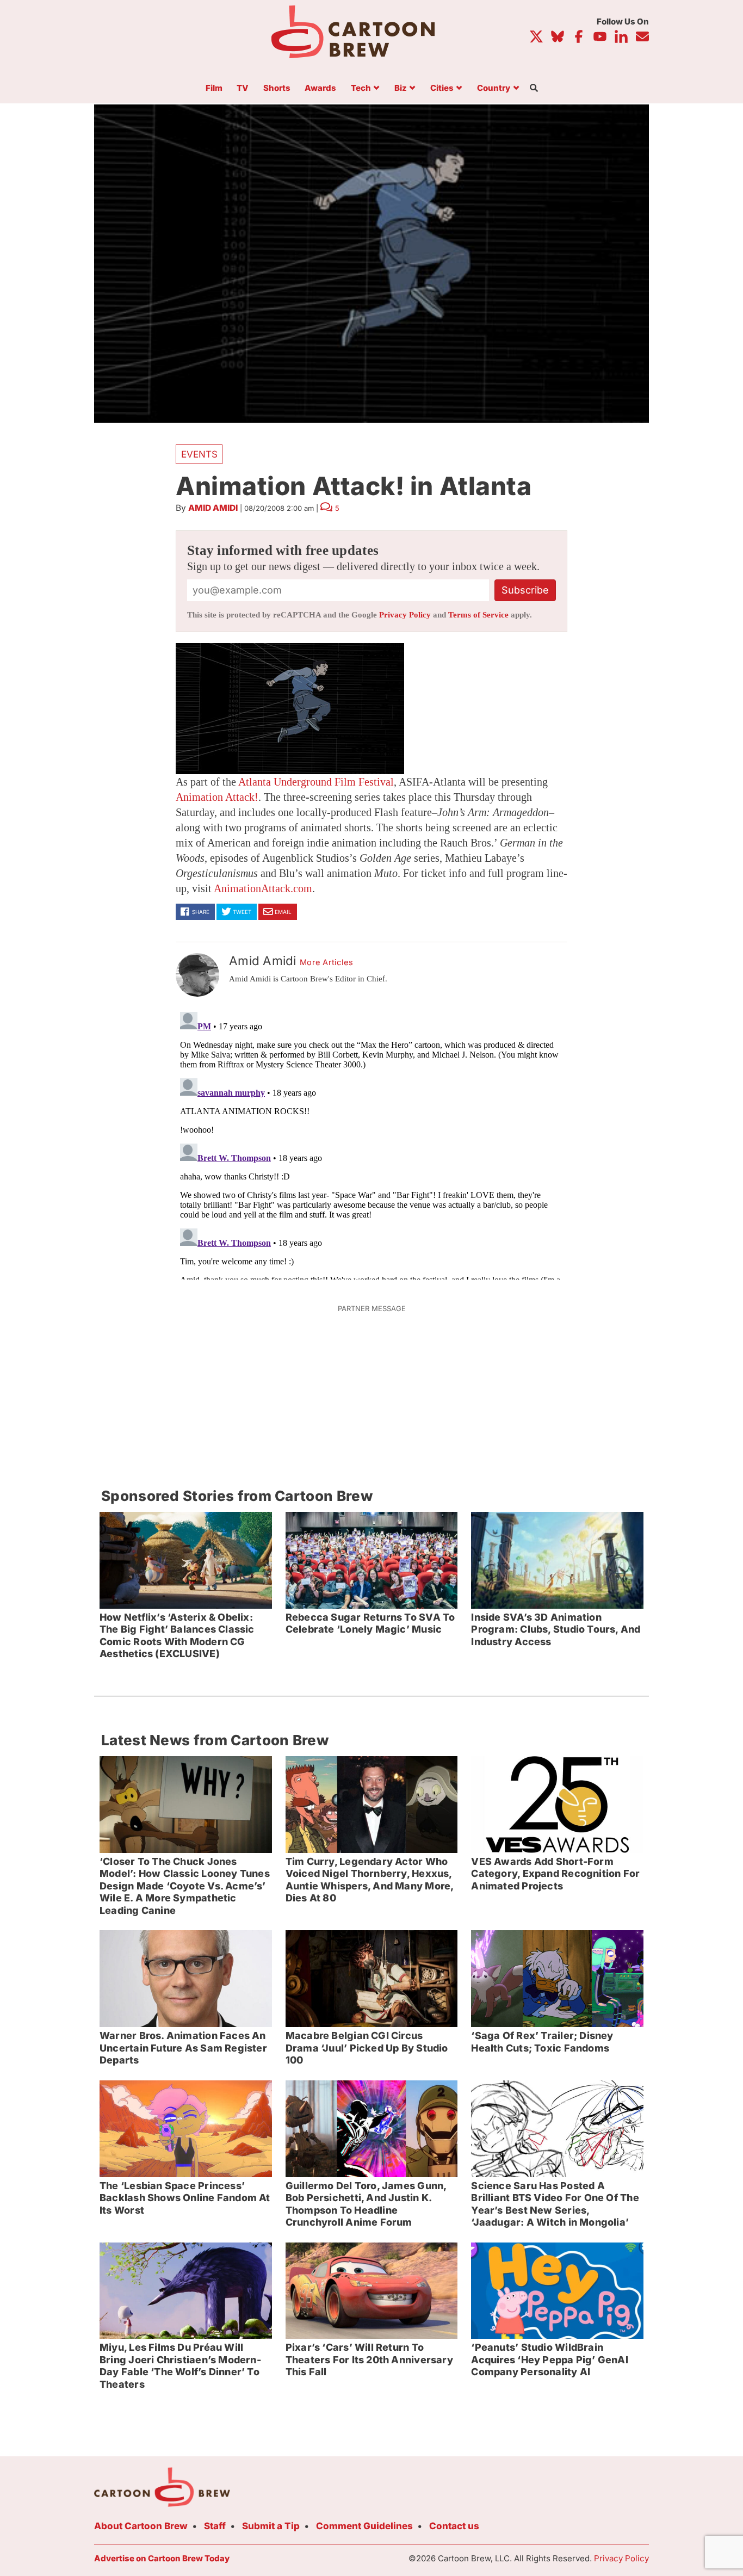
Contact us (454, 2526)
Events (199, 454)
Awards (320, 88)
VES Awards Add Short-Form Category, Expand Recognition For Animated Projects (555, 1874)
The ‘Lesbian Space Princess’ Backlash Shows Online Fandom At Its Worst (185, 2198)
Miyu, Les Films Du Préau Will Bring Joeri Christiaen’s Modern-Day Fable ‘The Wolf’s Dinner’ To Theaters (180, 2366)
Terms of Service (478, 615)
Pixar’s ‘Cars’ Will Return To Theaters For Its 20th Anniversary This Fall (369, 2359)
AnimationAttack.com (263, 888)
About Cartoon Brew (141, 2526)
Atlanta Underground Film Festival (316, 782)
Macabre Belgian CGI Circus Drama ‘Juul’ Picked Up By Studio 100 (367, 2048)
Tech (361, 88)
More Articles (327, 962)
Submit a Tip (271, 2526)
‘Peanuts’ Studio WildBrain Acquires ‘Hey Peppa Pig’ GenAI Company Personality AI (549, 2359)
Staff (215, 2526)
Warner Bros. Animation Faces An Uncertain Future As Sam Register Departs (183, 2048)
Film (214, 88)
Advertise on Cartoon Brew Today (162, 2558)
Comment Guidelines (364, 2526)
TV (243, 88)
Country (494, 88)
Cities (442, 88)
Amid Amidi (213, 508)
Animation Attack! (217, 797)
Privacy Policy (405, 615)
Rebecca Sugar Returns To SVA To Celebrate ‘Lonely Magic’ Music (370, 1623)
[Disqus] (371, 1144)
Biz (401, 88)
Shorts (277, 88)
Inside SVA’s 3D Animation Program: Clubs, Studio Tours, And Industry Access (556, 1629)
